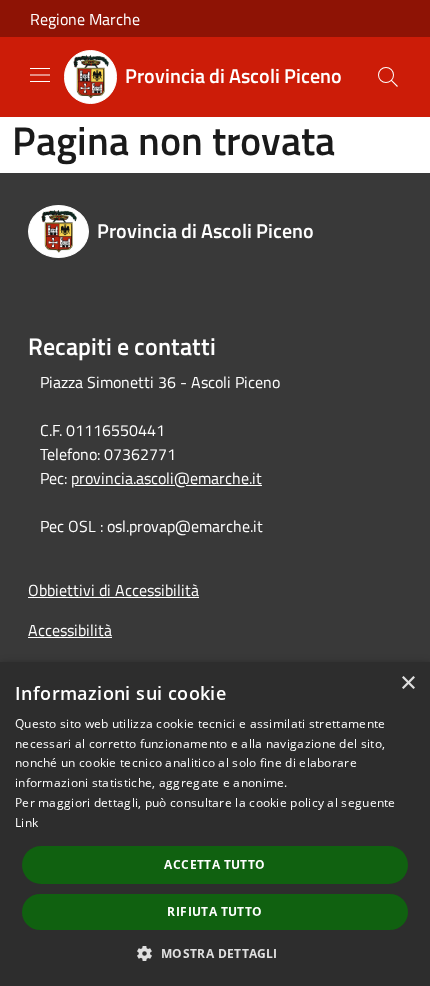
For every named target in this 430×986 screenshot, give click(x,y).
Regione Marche (85, 19)
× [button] (407, 683)
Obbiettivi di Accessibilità (113, 590)
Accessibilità (70, 630)
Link (26, 822)
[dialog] (215, 824)
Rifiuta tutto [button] (214, 911)
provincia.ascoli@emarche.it (166, 478)
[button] (214, 953)
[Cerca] (388, 77)
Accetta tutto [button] (214, 864)
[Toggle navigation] (40, 75)
